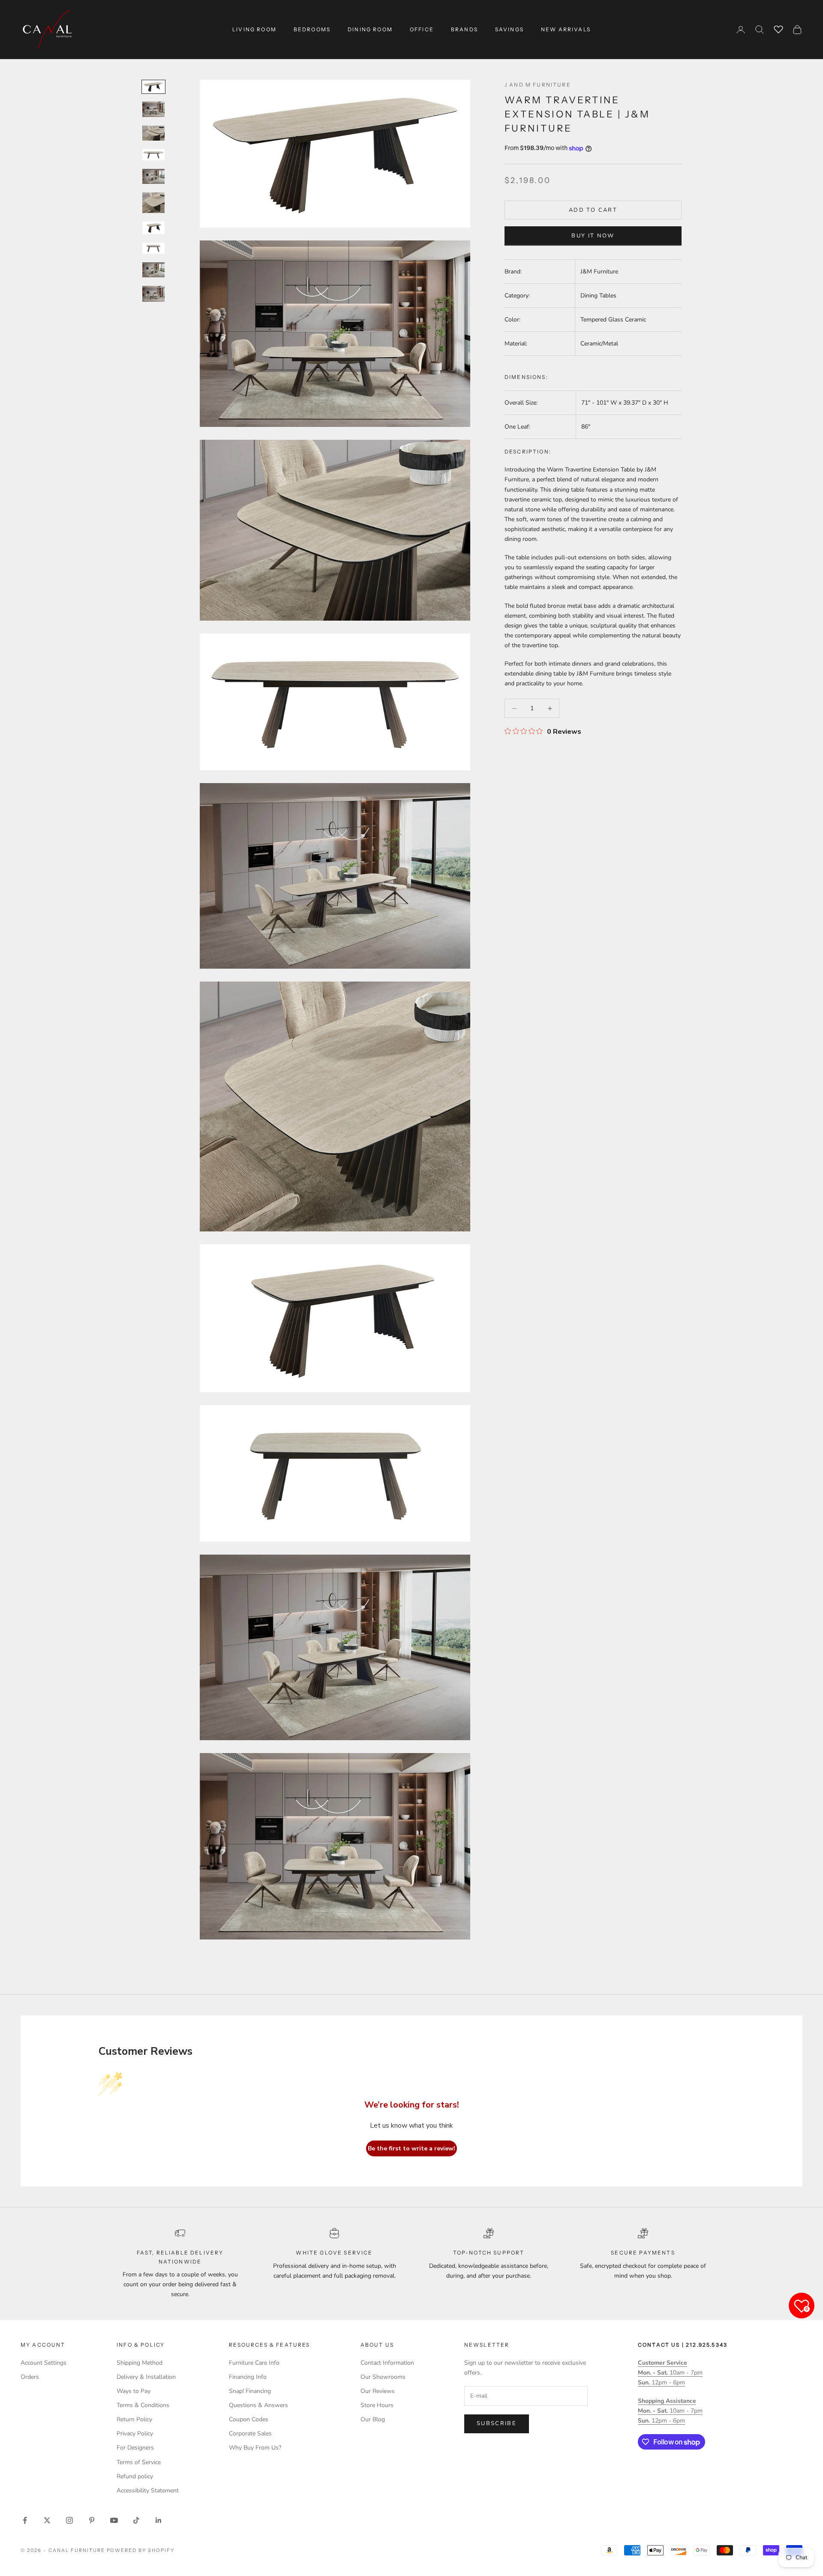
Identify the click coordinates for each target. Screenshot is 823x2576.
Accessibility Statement (148, 2490)
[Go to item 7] (153, 228)
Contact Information (387, 2363)
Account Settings (44, 2363)
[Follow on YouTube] (114, 2520)
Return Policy (134, 2419)
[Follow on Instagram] (69, 2520)
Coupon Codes (249, 2419)
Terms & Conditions (143, 2405)
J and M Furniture (538, 85)
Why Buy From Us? (255, 2448)
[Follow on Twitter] (47, 2520)
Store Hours (377, 2405)
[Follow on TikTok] (136, 2520)
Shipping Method (140, 2363)
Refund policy (135, 2476)
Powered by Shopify (141, 2550)
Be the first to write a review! (411, 2148)
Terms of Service (139, 2462)
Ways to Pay (134, 2391)
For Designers (135, 2448)
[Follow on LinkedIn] (159, 2520)
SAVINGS (509, 29)
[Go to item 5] (153, 176)
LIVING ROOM (254, 29)
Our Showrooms (383, 2377)
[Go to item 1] (153, 87)
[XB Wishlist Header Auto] (778, 28)
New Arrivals (566, 29)
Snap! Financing (250, 2391)
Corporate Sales (250, 2433)
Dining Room (370, 29)
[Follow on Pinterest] (92, 2520)
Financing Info (248, 2377)
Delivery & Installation (146, 2377)
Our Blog (373, 2419)
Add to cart (593, 210)
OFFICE (422, 29)
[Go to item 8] (153, 248)
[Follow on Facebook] (25, 2520)
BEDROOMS (312, 29)
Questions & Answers (258, 2405)
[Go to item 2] (153, 109)
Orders (30, 2377)
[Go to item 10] (153, 294)
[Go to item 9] (153, 270)
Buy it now (593, 236)
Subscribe (497, 2423)
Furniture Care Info (254, 2363)
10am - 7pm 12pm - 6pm (670, 2373)
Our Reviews (378, 2391)
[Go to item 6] (153, 203)
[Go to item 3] (153, 133)
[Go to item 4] (153, 155)
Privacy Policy (135, 2433)
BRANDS (464, 29)
